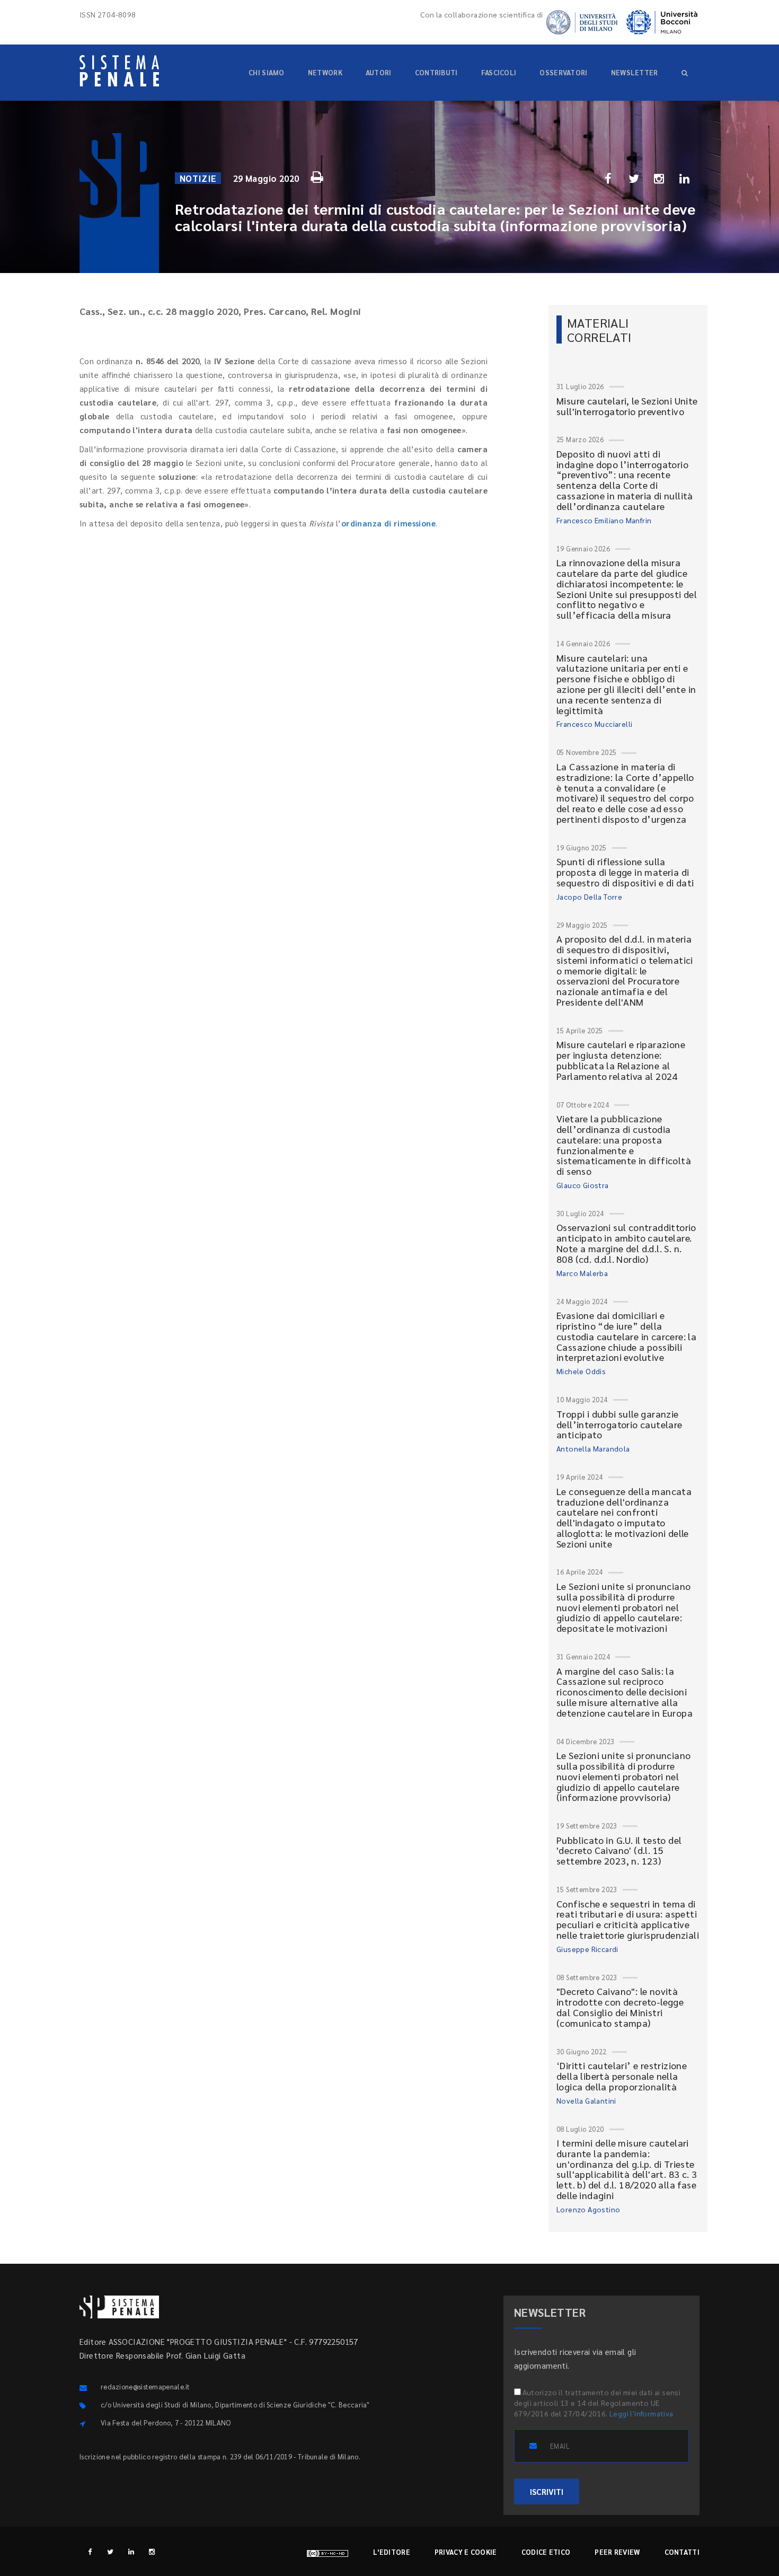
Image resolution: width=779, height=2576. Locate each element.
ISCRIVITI (547, 2491)
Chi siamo (267, 72)
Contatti (682, 2552)
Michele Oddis (581, 1371)
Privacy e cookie (466, 2552)
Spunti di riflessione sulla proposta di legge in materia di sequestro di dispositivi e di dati (625, 872)
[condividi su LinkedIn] (685, 178)
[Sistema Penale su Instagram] (152, 2551)
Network (325, 72)
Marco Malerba (582, 1273)
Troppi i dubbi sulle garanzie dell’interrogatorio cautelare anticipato (619, 1424)
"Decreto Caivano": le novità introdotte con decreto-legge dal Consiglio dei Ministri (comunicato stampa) (620, 2007)
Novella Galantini (586, 2100)
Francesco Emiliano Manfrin (604, 520)
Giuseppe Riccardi (587, 1949)
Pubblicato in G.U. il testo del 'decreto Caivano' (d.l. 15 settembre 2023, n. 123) (619, 1850)
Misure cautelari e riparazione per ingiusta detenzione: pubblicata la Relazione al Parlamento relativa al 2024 (621, 1060)
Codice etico (546, 2552)
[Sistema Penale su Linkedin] (131, 2551)
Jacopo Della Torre (589, 896)
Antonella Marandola (593, 1448)
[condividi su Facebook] (608, 178)
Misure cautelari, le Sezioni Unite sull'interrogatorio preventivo (627, 406)
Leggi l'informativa (641, 2413)
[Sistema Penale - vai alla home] (119, 71)
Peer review (617, 2552)
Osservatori (563, 72)
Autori (379, 72)
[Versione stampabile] (318, 175)
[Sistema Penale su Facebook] (90, 2551)
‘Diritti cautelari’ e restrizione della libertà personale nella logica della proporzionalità (622, 2076)
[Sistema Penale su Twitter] (110, 2551)
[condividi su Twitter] (634, 178)
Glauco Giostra (583, 1185)
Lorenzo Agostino (588, 2209)
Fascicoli (499, 72)
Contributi (436, 72)
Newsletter (635, 72)
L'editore (392, 2552)
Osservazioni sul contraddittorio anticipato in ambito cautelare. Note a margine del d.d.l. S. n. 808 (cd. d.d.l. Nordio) (626, 1243)
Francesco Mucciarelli (594, 724)
